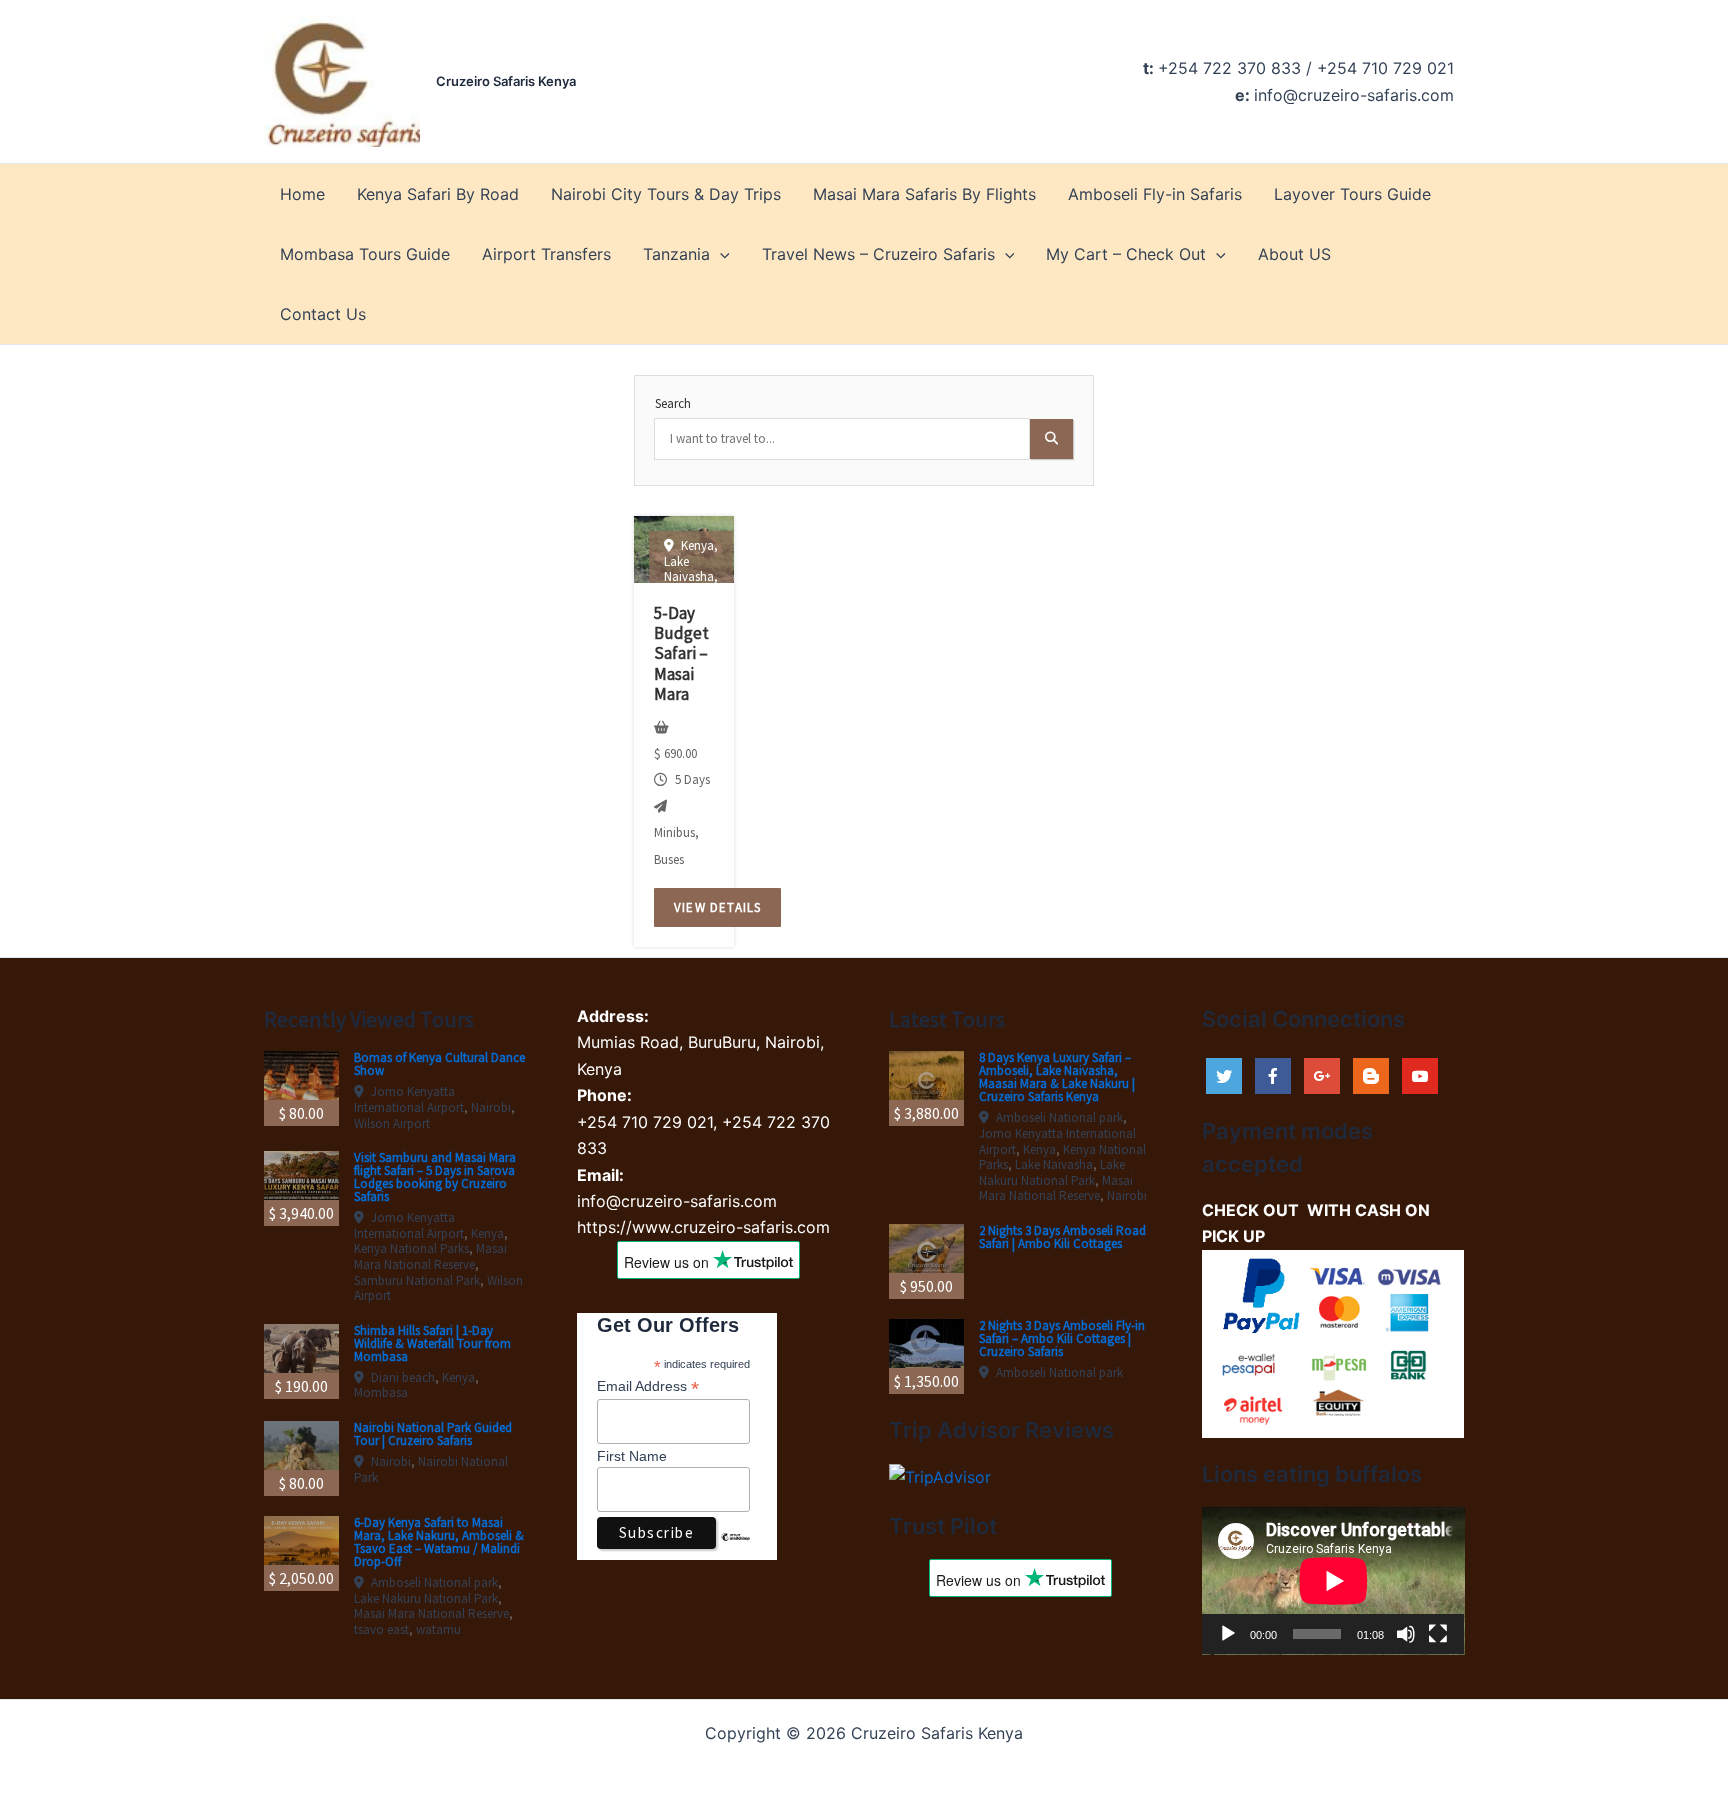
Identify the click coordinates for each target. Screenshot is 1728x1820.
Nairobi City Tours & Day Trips (666, 194)
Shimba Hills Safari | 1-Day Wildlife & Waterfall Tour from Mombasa (432, 1343)
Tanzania (676, 254)
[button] (720, 254)
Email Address (648, 1386)
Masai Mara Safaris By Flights (924, 194)
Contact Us (323, 314)
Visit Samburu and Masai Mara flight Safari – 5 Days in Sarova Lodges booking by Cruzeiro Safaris (435, 1177)
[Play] (1228, 1634)
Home (302, 194)
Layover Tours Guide (1352, 194)
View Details (717, 907)
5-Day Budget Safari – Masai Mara (681, 654)
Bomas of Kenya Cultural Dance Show (439, 1064)
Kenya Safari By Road (438, 194)
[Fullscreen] (1438, 1634)
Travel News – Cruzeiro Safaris (878, 254)
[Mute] (1406, 1634)
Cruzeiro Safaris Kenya (506, 81)
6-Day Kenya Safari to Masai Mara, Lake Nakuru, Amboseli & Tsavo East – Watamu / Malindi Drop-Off (439, 1542)
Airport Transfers (546, 254)
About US (1294, 254)
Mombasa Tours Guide (365, 254)
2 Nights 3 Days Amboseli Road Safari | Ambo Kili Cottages (1062, 1237)
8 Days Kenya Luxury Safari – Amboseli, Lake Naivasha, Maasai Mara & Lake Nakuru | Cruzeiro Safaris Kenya (1057, 1077)
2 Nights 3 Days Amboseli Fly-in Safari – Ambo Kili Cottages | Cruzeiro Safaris (1062, 1338)
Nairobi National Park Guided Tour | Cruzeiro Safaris (433, 1434)
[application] (1333, 1581)
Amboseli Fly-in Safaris (1155, 194)
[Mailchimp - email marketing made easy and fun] (735, 1552)
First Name (632, 1456)
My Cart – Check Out (1126, 254)
